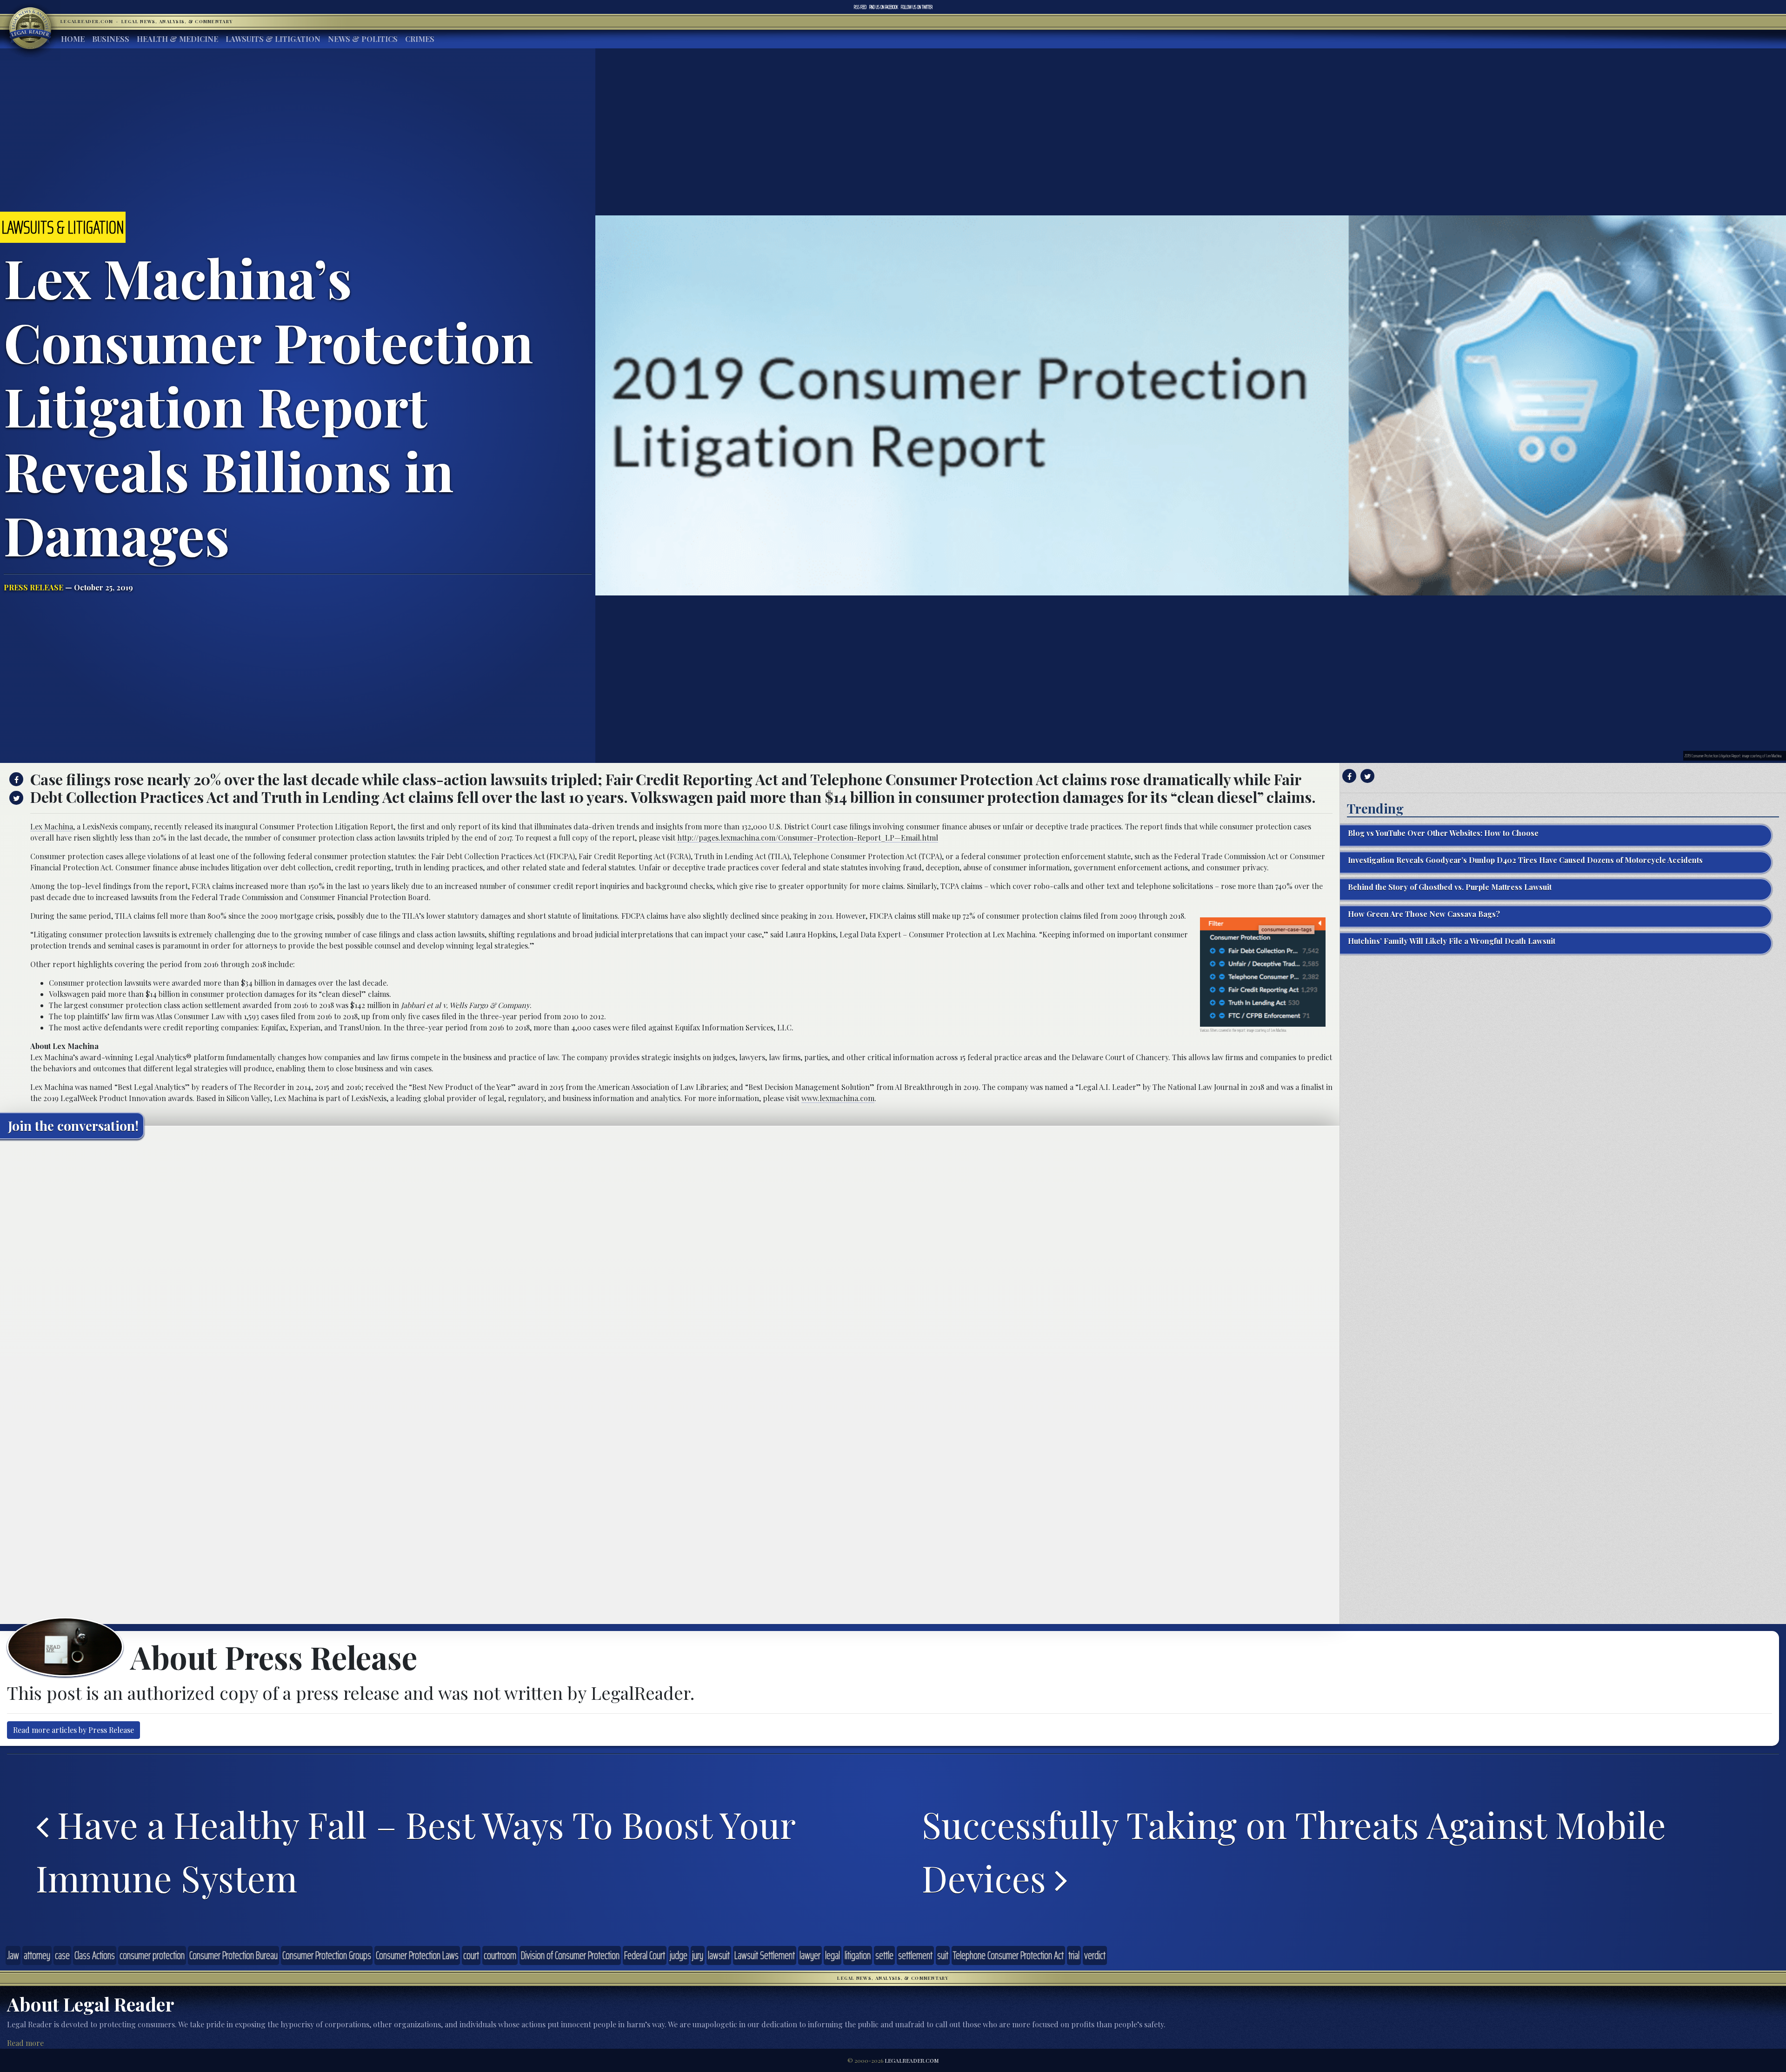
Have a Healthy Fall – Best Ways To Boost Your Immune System (415, 1851)
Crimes (420, 39)
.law (13, 1955)
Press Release (33, 587)
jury (698, 1955)
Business (111, 39)
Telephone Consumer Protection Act (1008, 1955)
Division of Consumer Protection (570, 1955)
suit (943, 1955)
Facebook (884, 7)
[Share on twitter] (15, 798)
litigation (858, 1955)
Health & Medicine (177, 39)
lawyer (810, 1955)
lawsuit (719, 1955)
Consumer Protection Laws (417, 1955)
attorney (37, 1955)
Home (73, 39)
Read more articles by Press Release (73, 1730)
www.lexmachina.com (838, 1098)
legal (833, 1955)
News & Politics (363, 39)
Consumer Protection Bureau (233, 1955)
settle (884, 1955)
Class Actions (95, 1955)
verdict (1095, 1955)
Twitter (917, 7)
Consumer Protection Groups (327, 1955)
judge (679, 1955)
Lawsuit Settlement (765, 1955)
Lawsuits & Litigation (273, 39)
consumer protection (152, 1955)
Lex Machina (52, 826)
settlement (915, 1955)
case (62, 1955)
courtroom (500, 1955)
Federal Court (645, 1955)
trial (1074, 1955)
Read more (25, 2043)
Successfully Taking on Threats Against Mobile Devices (1294, 1851)
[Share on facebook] (15, 779)
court (471, 1955)
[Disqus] (670, 1263)
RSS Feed (860, 7)
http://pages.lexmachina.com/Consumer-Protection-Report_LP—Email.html (808, 838)
